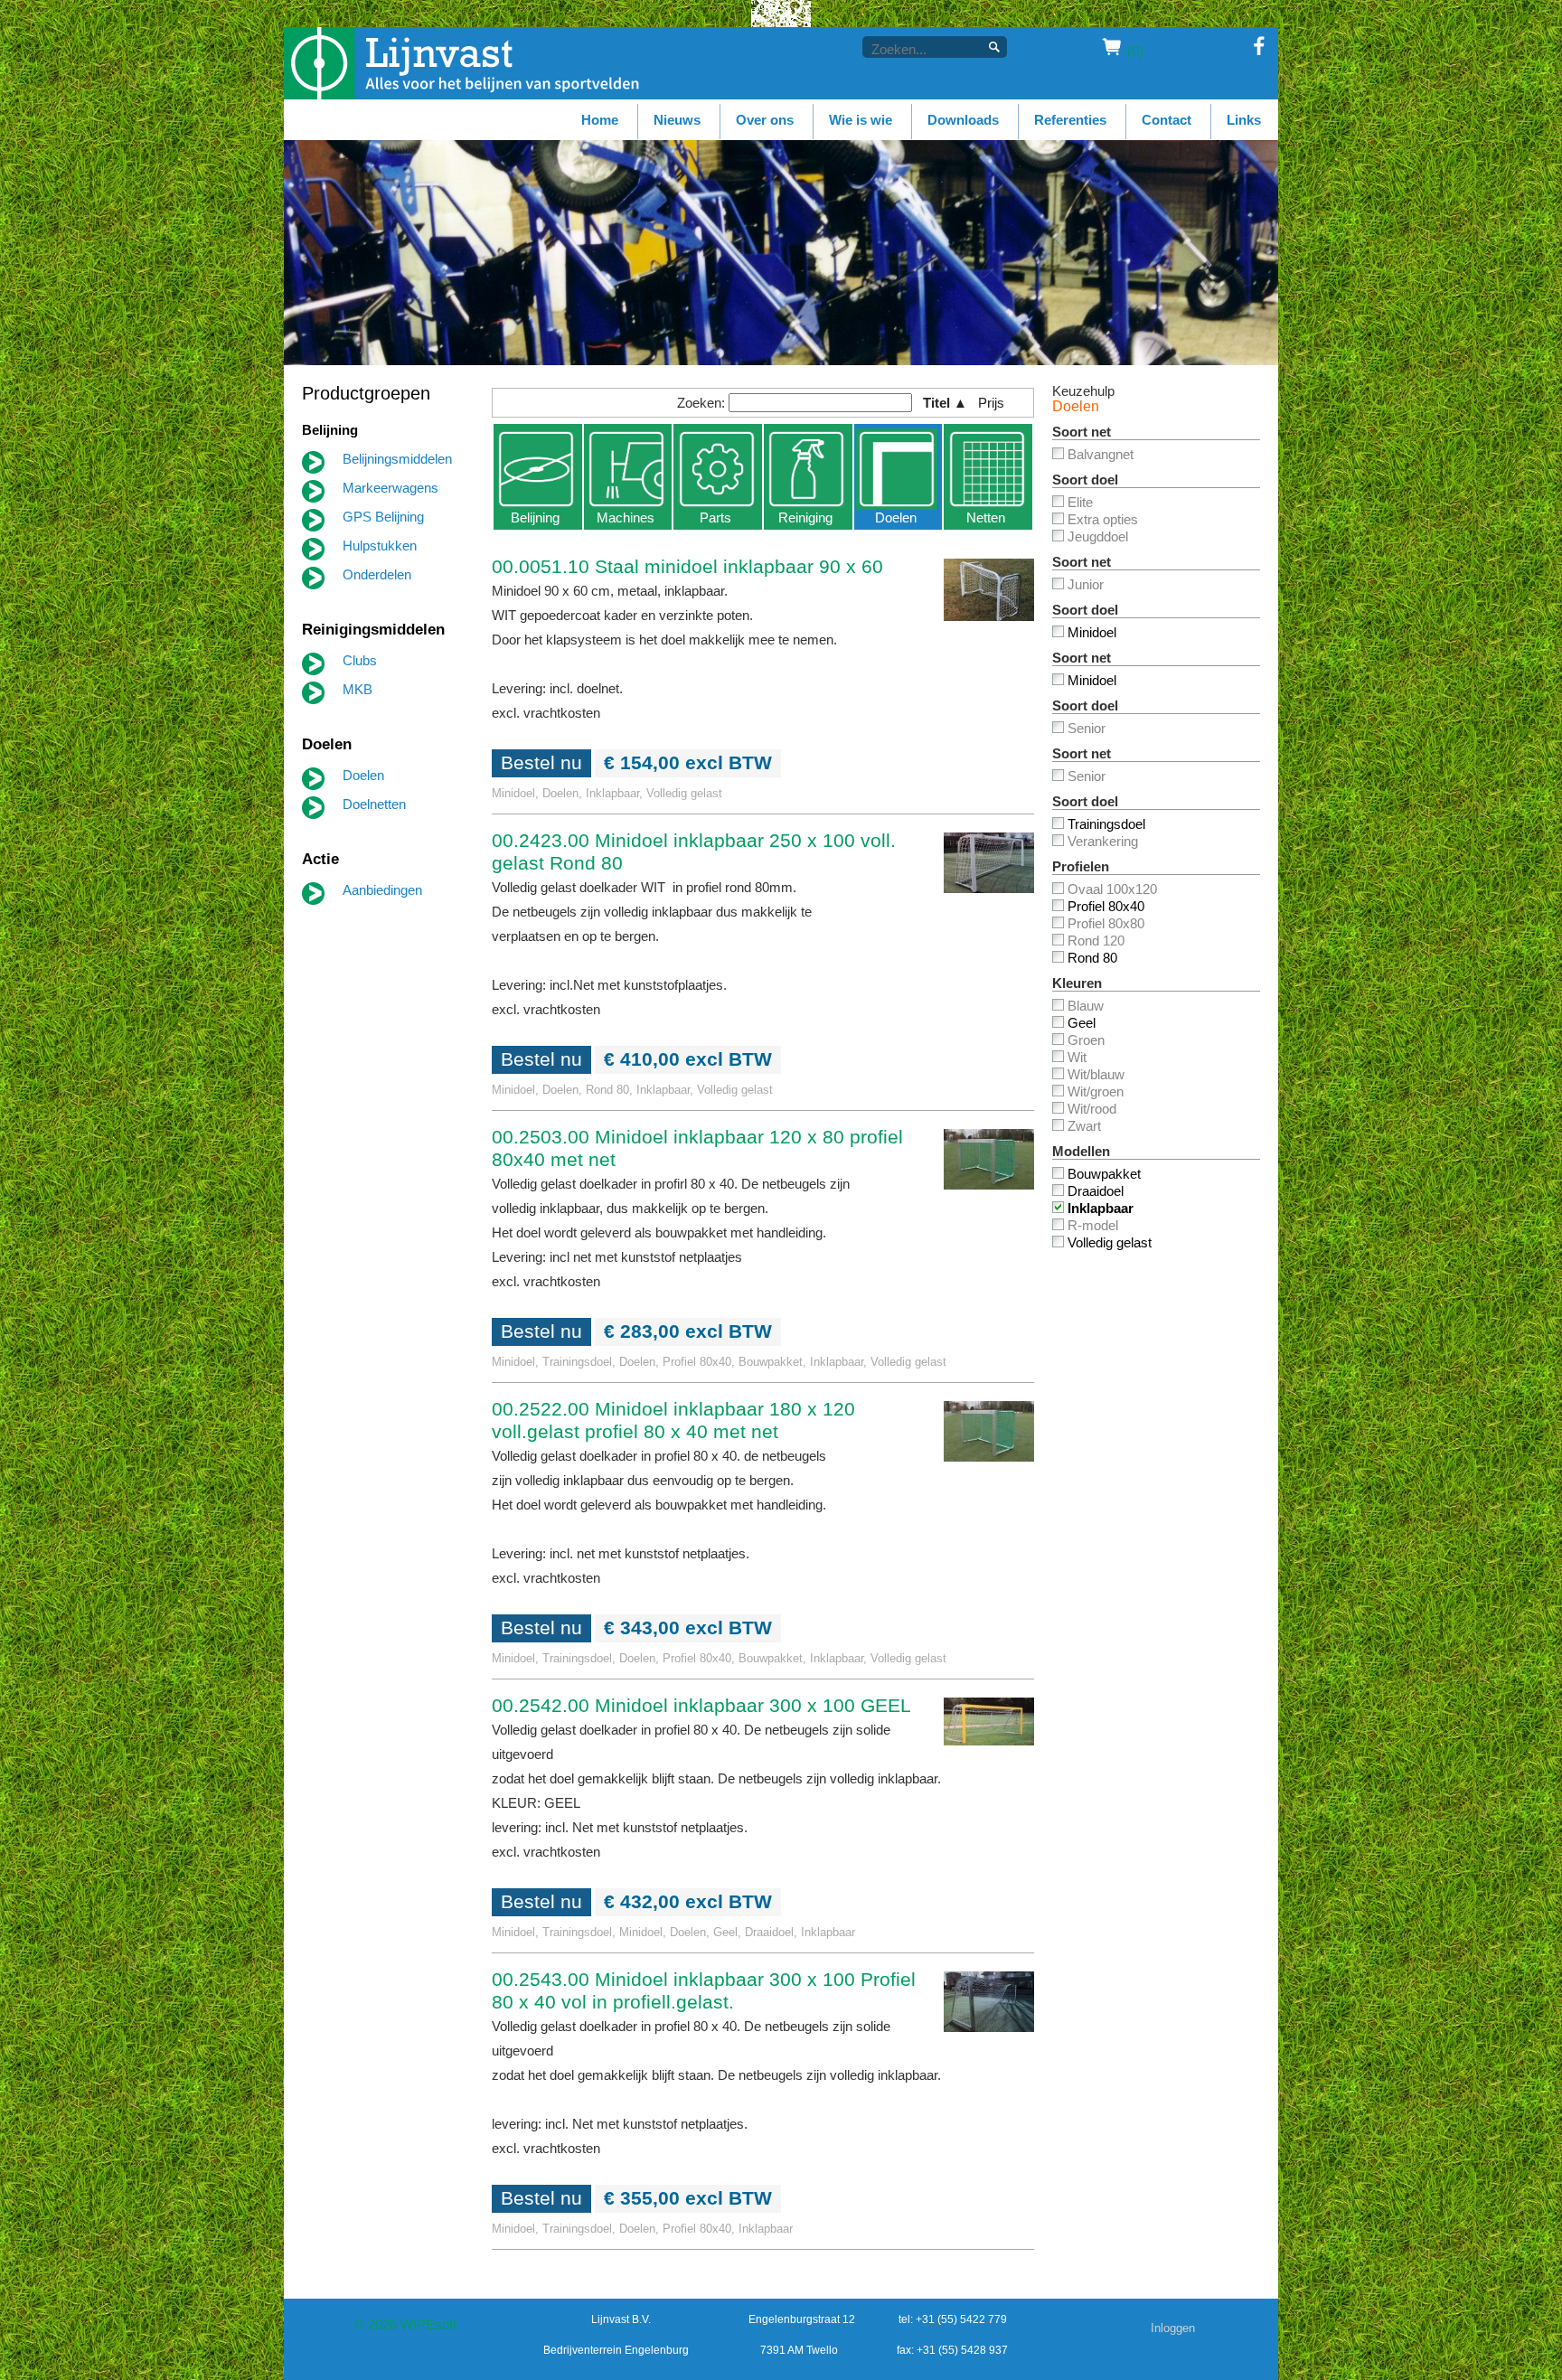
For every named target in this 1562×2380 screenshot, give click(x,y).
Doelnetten (374, 804)
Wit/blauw (1096, 1074)
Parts (715, 517)
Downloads (963, 120)
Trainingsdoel (1106, 824)
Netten (986, 517)
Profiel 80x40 (1106, 906)
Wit (1077, 1057)
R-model (1093, 1225)
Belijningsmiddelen (397, 459)
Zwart (1084, 1126)
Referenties (1070, 120)
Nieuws (677, 120)
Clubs (360, 660)
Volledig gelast (1110, 1242)
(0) (1135, 51)
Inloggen (1173, 2328)
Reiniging (805, 517)
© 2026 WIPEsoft (405, 2324)
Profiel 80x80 (1106, 923)
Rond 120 (1096, 941)
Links (1244, 120)
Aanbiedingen (382, 890)
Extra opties (1103, 519)
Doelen (363, 775)
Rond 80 (1092, 958)
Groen (1086, 1040)
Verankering (1103, 841)
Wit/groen (1096, 1091)
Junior (1086, 584)
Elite (1080, 502)
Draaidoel (1096, 1191)
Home (600, 120)
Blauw (1086, 1006)
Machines (626, 517)
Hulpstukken (380, 546)
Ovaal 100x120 (1112, 889)
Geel (1082, 1023)
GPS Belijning (383, 517)
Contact (1167, 120)
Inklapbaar (1101, 1208)
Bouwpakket (1104, 1174)
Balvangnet (1101, 454)
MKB (358, 689)
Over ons (765, 120)
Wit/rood (1092, 1109)
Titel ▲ (945, 403)
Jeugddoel (1098, 536)
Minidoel (1092, 632)
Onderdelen (377, 574)
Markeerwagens (390, 488)
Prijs (998, 403)
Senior (1087, 728)
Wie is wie (861, 120)
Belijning (535, 517)
